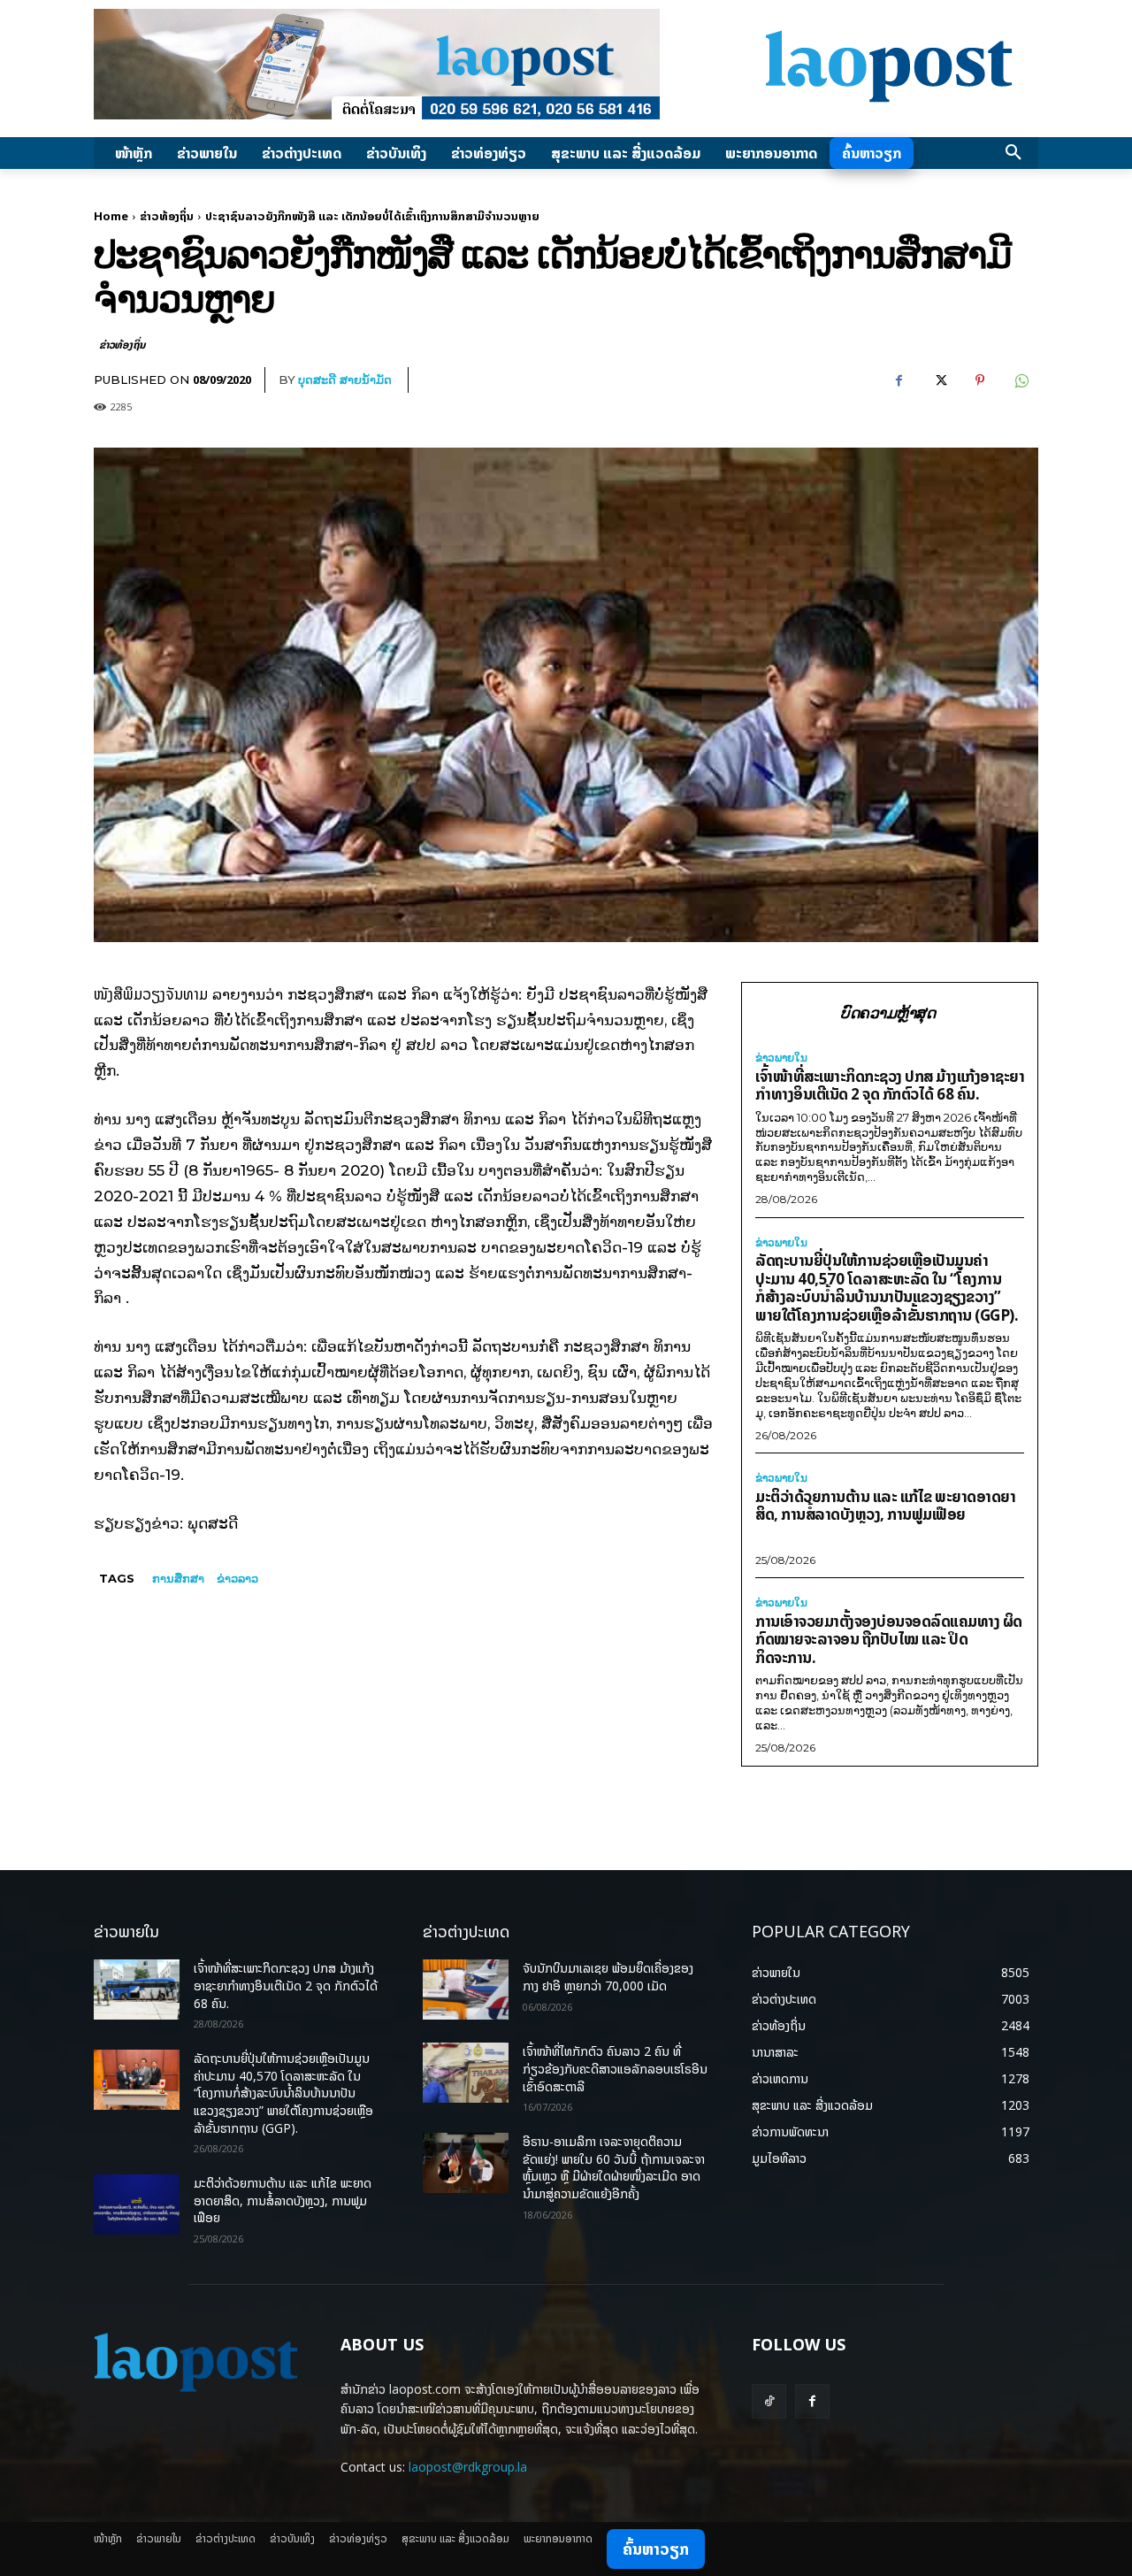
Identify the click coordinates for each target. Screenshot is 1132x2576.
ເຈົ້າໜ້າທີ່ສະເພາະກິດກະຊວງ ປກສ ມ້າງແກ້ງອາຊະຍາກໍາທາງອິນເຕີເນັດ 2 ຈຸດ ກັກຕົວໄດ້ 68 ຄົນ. (890, 1085)
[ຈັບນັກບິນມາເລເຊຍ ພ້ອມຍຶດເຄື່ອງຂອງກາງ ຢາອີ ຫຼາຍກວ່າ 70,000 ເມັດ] (466, 1989)
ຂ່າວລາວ (237, 1578)
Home (111, 216)
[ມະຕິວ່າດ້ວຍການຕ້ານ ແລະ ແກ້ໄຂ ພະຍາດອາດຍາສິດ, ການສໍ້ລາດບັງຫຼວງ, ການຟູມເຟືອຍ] (137, 2204)
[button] (1013, 153)
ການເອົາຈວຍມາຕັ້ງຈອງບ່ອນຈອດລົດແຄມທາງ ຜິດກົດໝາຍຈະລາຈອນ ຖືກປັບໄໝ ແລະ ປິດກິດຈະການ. (889, 1639)
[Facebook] (899, 380)
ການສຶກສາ (178, 1578)
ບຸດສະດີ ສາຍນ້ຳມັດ (345, 379)
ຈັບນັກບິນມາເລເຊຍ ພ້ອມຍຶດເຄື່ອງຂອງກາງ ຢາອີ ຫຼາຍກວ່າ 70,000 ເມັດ (608, 1977)
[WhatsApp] (1021, 380)
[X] (939, 380)
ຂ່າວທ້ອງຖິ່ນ (167, 216)
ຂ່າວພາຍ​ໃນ (781, 1058)
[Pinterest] (980, 380)
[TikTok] (769, 2401)
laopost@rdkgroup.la (468, 2467)
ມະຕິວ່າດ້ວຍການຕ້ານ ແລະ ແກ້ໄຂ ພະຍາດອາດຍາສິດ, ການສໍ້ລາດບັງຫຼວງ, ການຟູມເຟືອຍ (885, 1506)
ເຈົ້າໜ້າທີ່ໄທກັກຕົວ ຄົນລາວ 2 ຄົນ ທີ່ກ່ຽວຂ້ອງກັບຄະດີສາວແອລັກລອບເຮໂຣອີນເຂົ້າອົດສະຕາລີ (615, 2068)
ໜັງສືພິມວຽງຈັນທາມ (151, 994)
